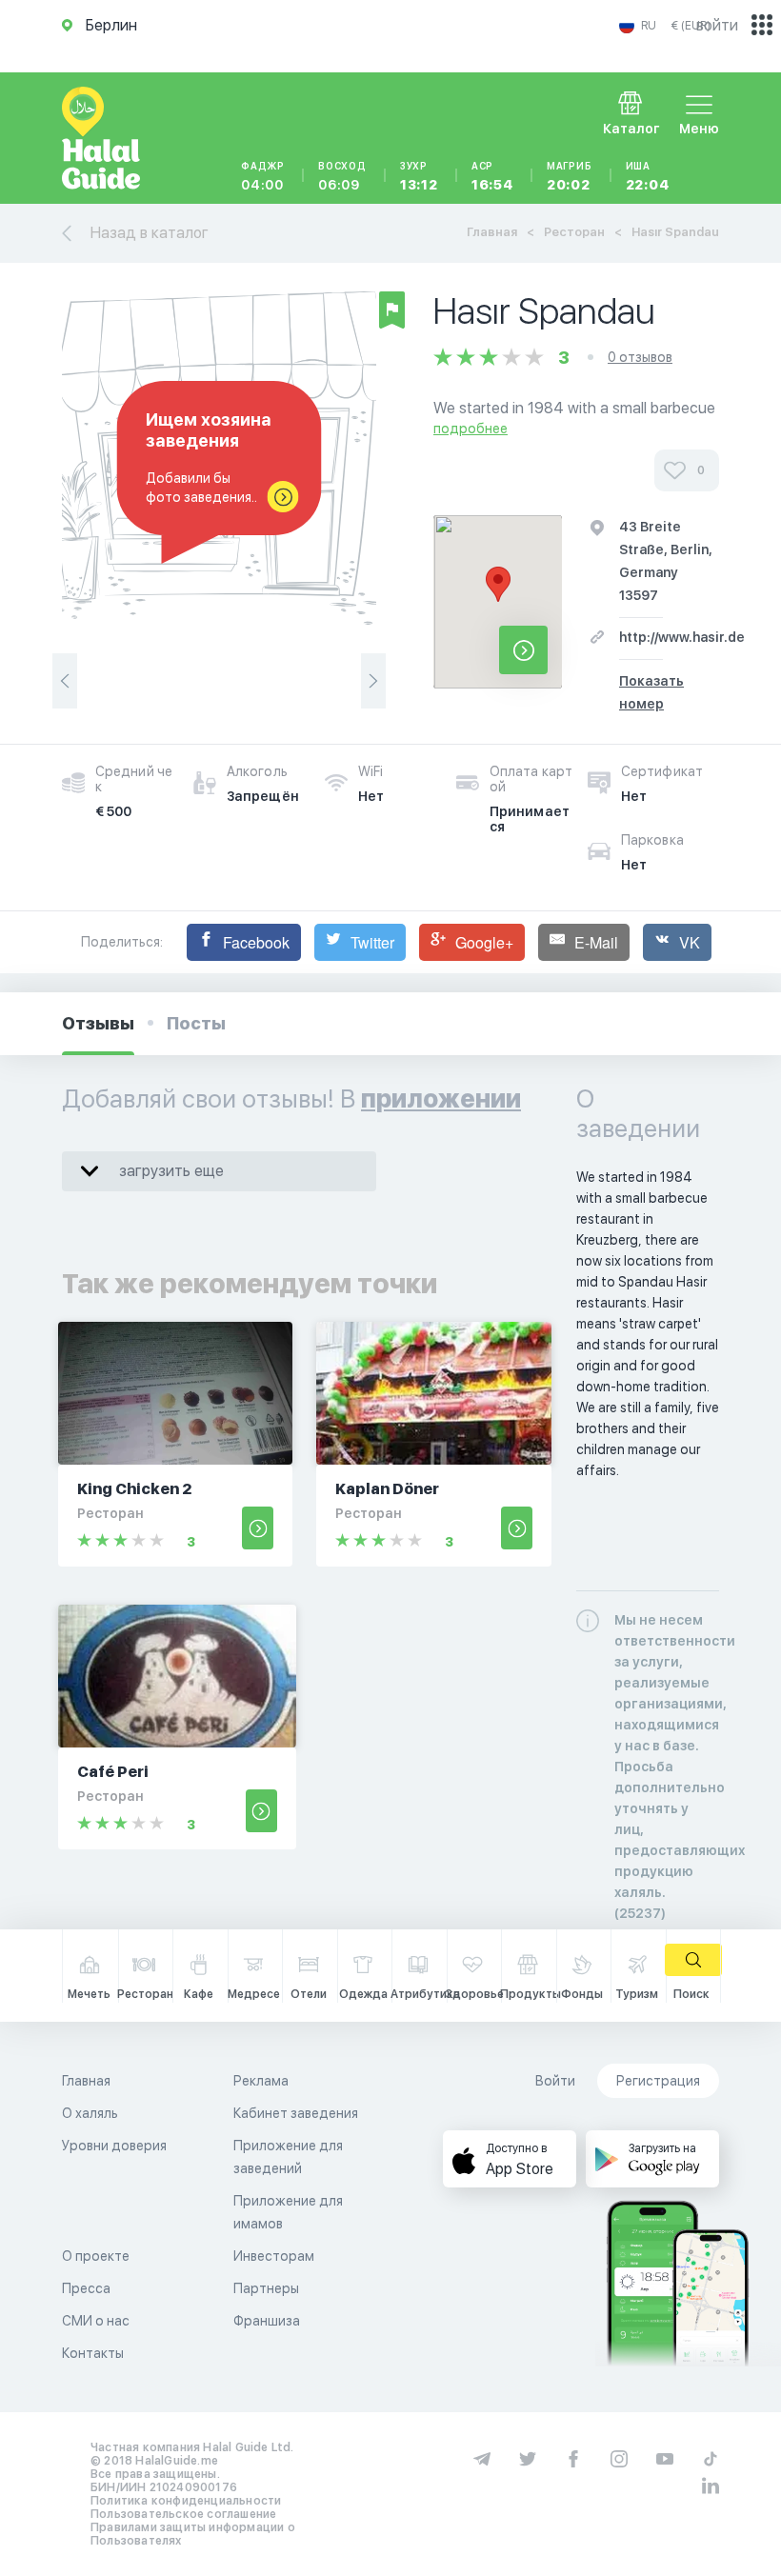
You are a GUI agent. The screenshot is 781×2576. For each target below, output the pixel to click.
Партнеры (266, 2288)
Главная (492, 232)
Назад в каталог (150, 233)
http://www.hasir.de (682, 637)
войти (717, 25)
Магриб (570, 176)
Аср (492, 176)
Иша (648, 176)
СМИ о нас (96, 2321)
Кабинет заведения (296, 2113)
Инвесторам (274, 2256)
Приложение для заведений (288, 2157)
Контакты (93, 2353)
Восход (342, 176)
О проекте (96, 2256)
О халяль (90, 2113)
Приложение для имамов (288, 2212)
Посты (196, 1023)
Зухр (419, 176)
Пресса (86, 2288)
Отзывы (98, 1023)
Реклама (261, 2081)
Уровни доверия (114, 2146)
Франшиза (267, 2321)
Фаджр (263, 176)
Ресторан (574, 232)
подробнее (471, 429)
